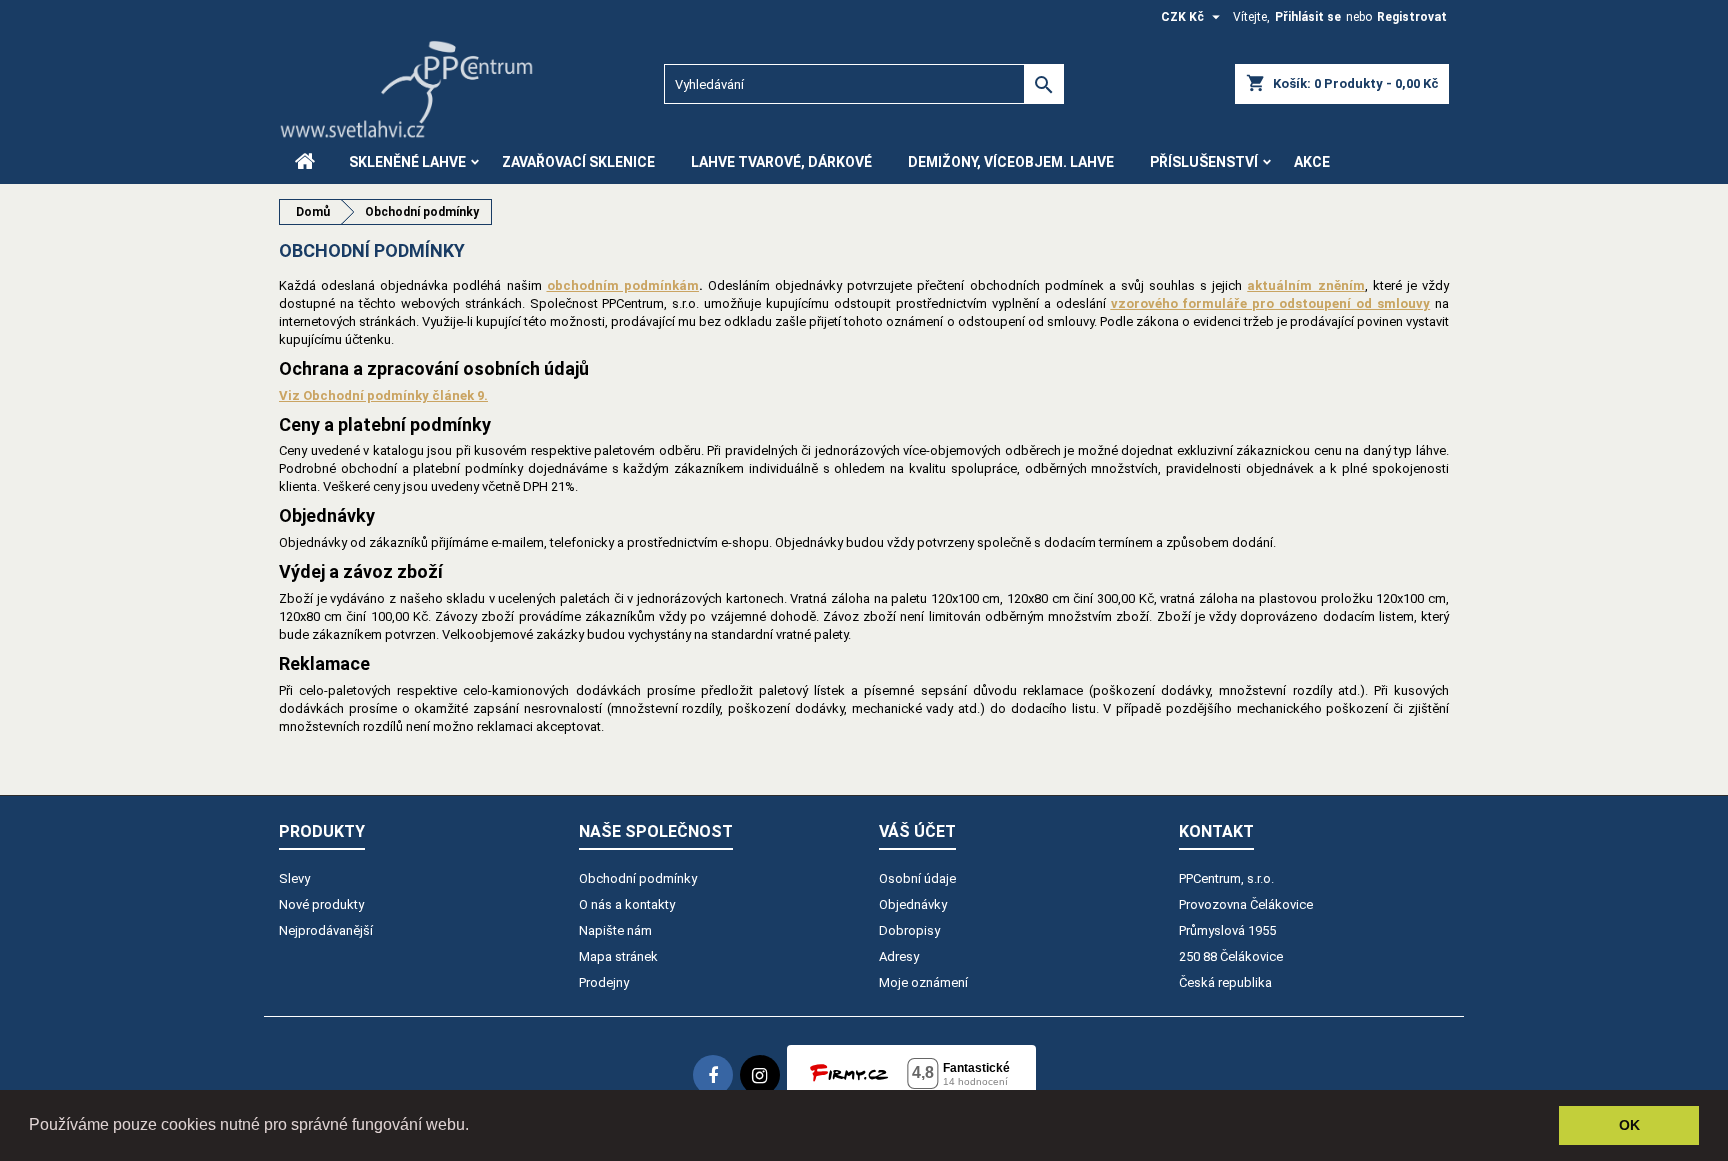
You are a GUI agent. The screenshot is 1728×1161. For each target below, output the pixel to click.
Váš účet (917, 831)
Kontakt (1216, 831)
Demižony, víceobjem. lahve (1011, 162)
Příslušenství (1204, 162)
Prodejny (604, 982)
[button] (476, 1127)
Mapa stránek (618, 956)
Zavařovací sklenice (578, 162)
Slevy (294, 878)
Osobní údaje (917, 878)
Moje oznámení (923, 982)
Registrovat (1412, 17)
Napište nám (615, 930)
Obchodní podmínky (638, 878)
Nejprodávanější (326, 930)
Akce (1312, 162)
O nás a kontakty (627, 904)
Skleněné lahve (407, 162)
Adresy (899, 956)
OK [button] (1629, 1125)
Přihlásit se (1308, 17)
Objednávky (913, 904)
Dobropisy (909, 930)
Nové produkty (321, 904)
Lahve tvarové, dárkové (781, 162)
